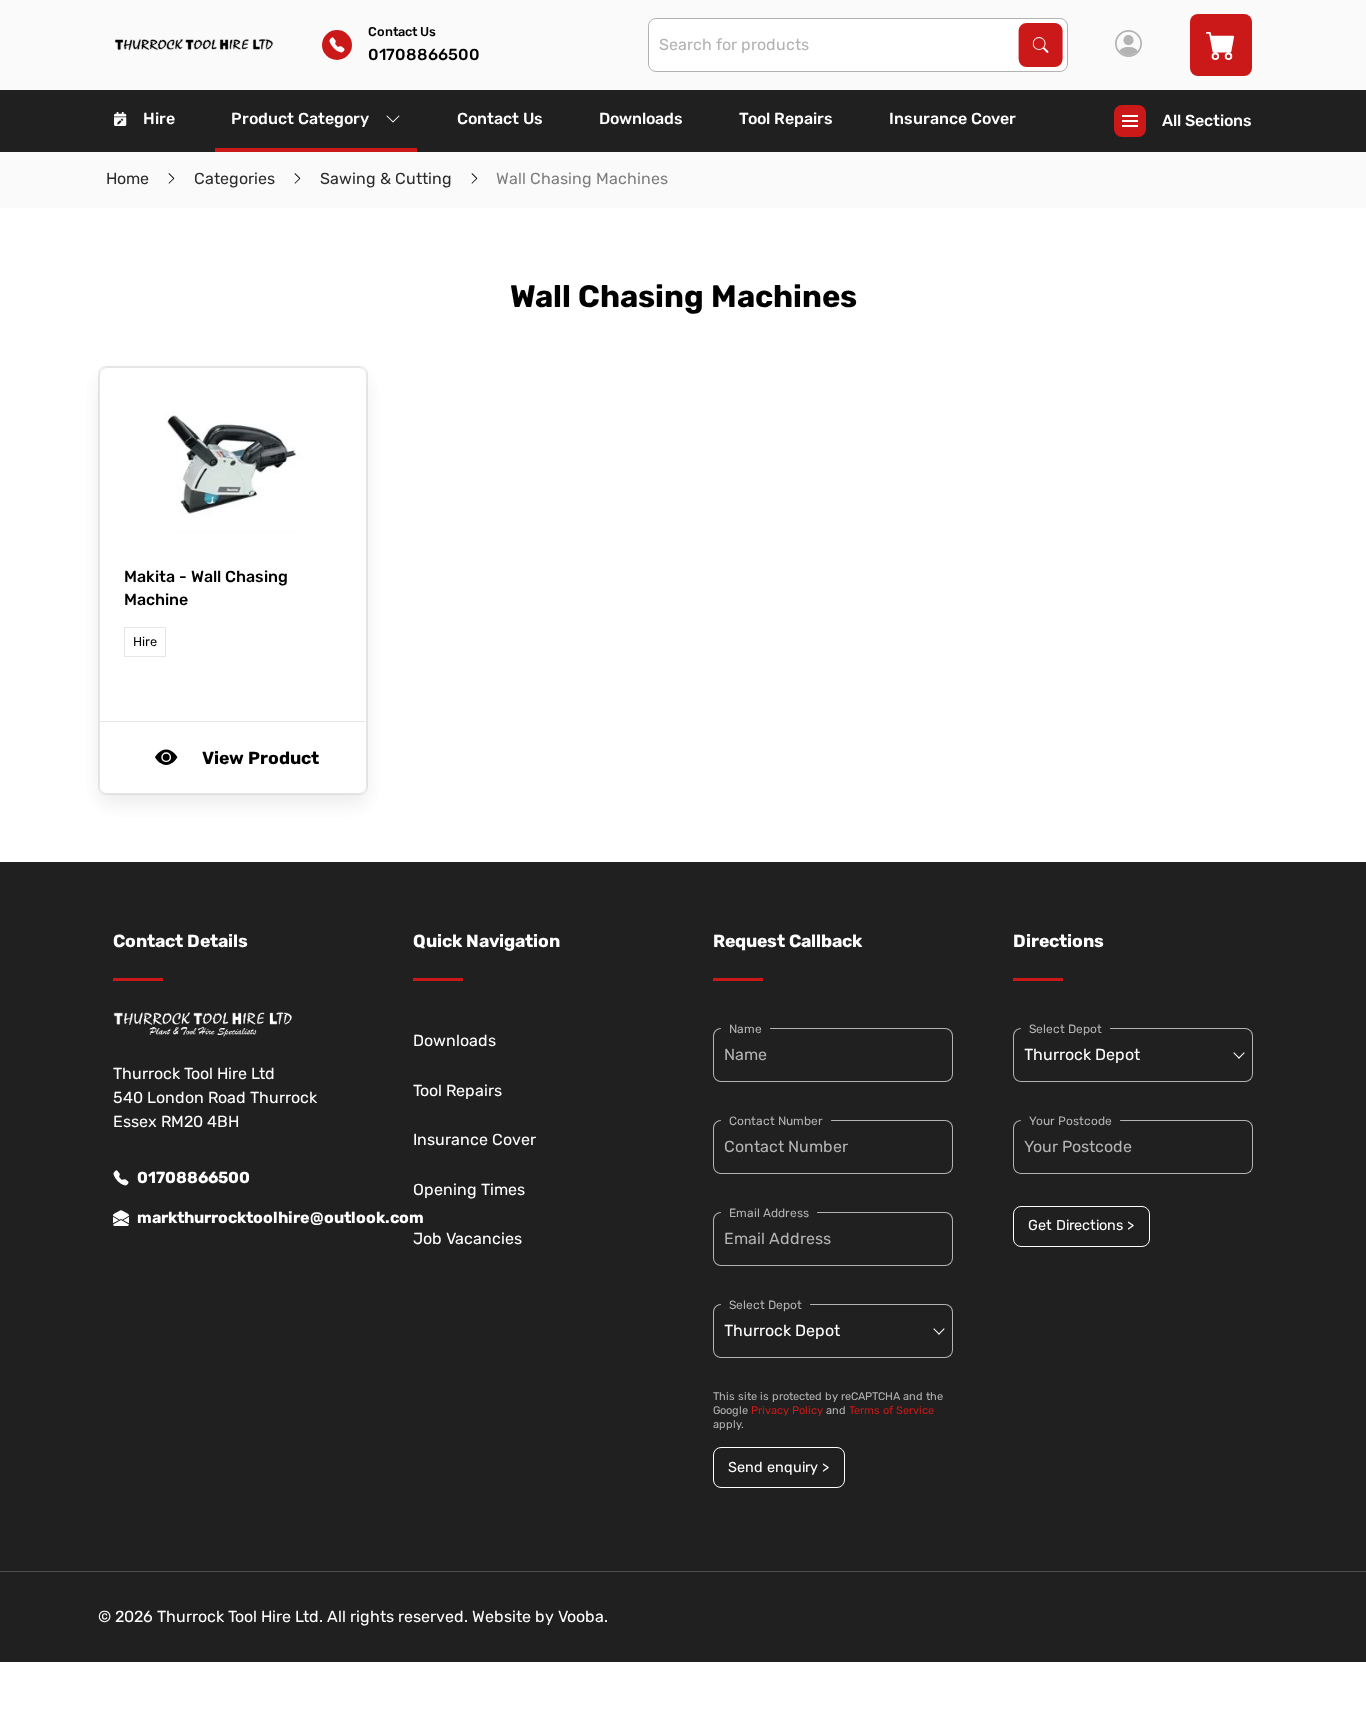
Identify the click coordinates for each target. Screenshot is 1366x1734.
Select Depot (765, 1305)
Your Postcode (1070, 1121)
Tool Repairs (786, 118)
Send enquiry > (778, 1467)
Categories (234, 178)
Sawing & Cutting (386, 178)
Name (745, 1029)
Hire (159, 118)
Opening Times (469, 1189)
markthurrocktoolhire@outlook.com (245, 1217)
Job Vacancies (467, 1238)
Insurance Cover (952, 118)
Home (127, 178)
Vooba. (583, 1616)
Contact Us (500, 118)
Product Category (300, 118)
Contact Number (776, 1121)
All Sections (1207, 120)
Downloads (641, 118)
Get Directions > (1081, 1225)
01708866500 (193, 1177)
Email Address (769, 1213)
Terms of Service (891, 1410)
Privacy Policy (787, 1410)
